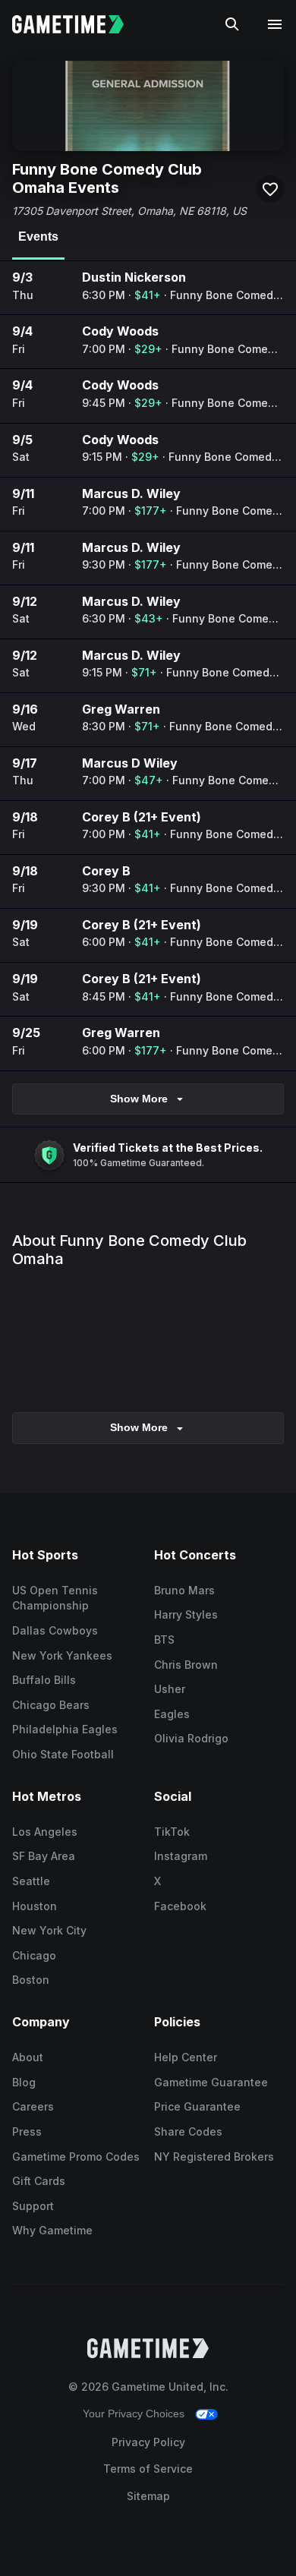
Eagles (172, 1714)
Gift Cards (39, 2181)
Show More (139, 1099)
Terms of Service (148, 2469)
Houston (35, 1906)
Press (27, 2131)
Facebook (180, 1906)
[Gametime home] (77, 24)
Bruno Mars (184, 1590)
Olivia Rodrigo (191, 1738)
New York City (49, 1930)
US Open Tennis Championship (55, 1598)
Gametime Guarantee (211, 2082)
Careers (33, 2106)
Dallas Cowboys (55, 1630)
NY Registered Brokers (214, 2157)
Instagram (181, 1856)
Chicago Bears (51, 1705)
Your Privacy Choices (134, 2414)
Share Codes (188, 2131)
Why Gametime (52, 2230)
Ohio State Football (63, 1754)
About (28, 2057)
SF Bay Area (44, 1856)
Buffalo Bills (44, 1680)
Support (33, 2206)
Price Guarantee (197, 2106)
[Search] (232, 24)
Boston (31, 1980)
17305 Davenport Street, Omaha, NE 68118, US (129, 211)
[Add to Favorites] (270, 189)
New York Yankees (62, 1655)
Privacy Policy (148, 2442)
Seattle (31, 1881)
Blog (24, 2082)
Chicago (34, 1955)
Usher (170, 1689)
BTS (164, 1640)
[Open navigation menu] (275, 24)
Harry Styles (186, 1614)
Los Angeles (45, 1832)
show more (139, 1427)
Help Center (186, 2057)
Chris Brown (186, 1665)
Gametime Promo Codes (76, 2157)
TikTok (172, 1832)
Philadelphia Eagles (65, 1729)
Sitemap (148, 2496)
